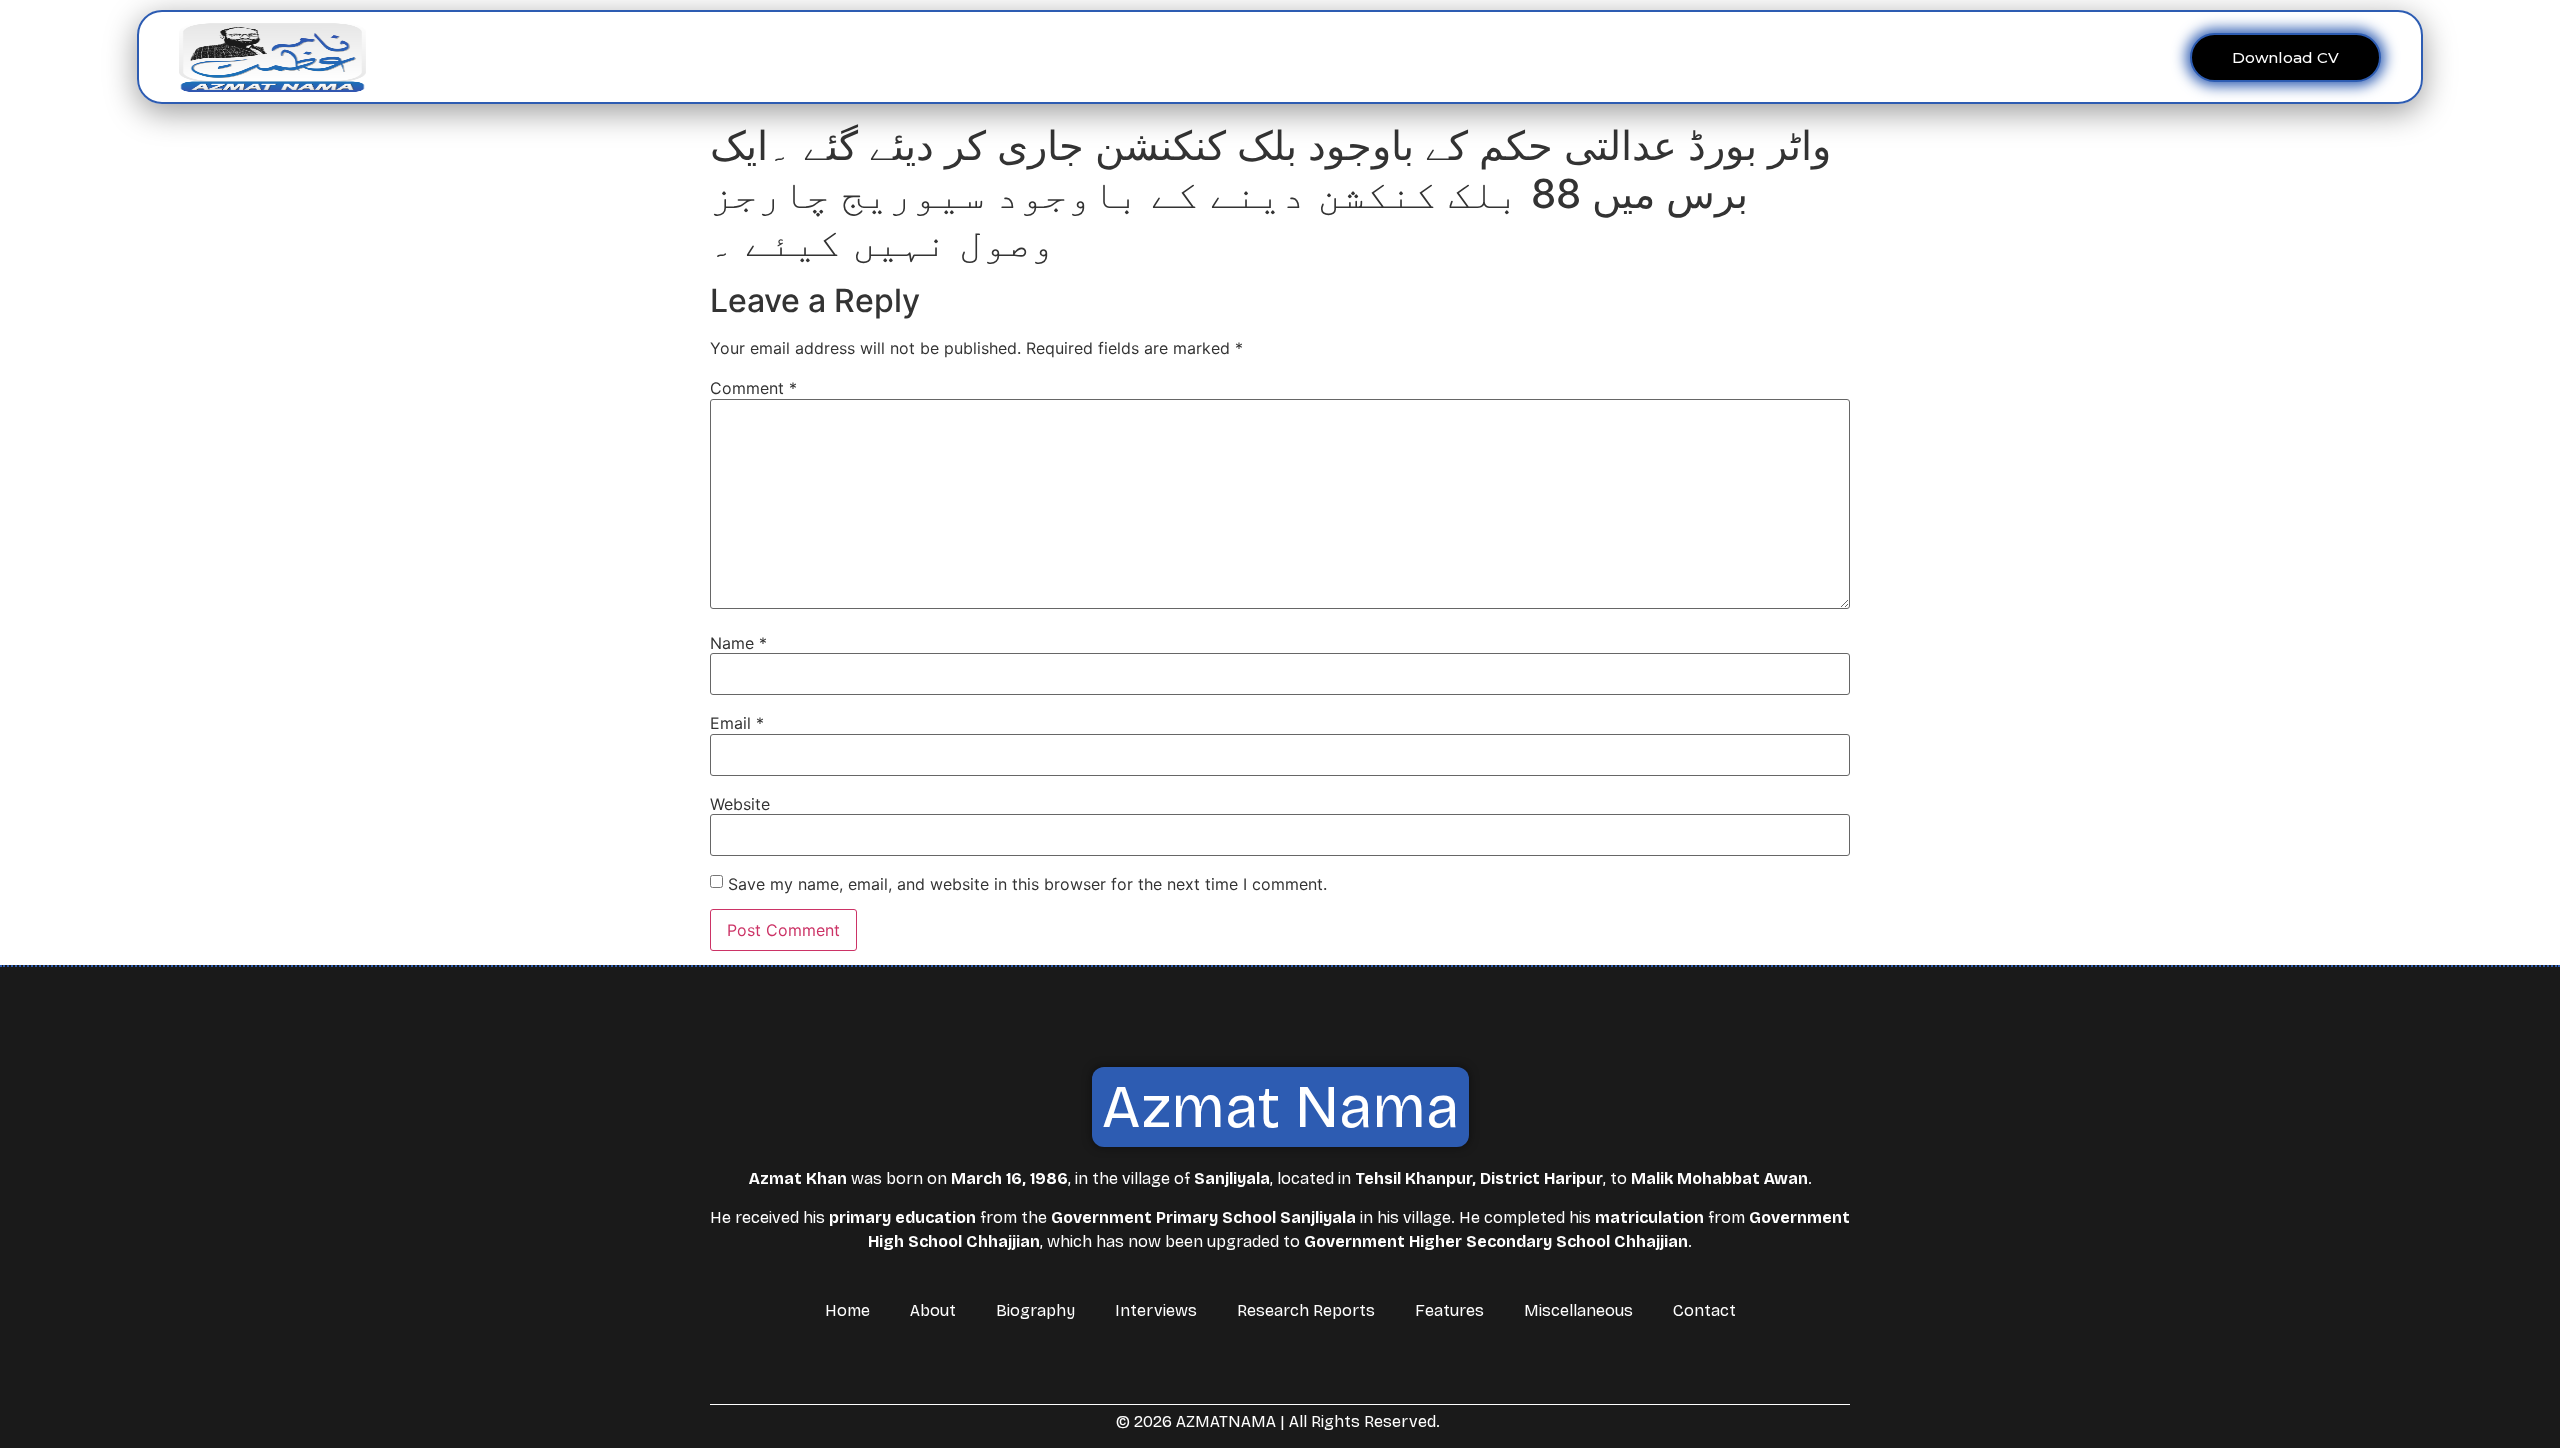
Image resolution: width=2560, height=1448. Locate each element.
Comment (753, 388)
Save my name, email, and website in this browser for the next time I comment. (1027, 884)
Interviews (1156, 1310)
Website (740, 804)
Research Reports (1306, 1310)
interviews (1149, 56)
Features (1355, 56)
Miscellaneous (1469, 56)
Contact (1578, 56)
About (1040, 56)
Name (738, 643)
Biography (1035, 1310)
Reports (1244, 56)
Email (737, 723)
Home (973, 56)
